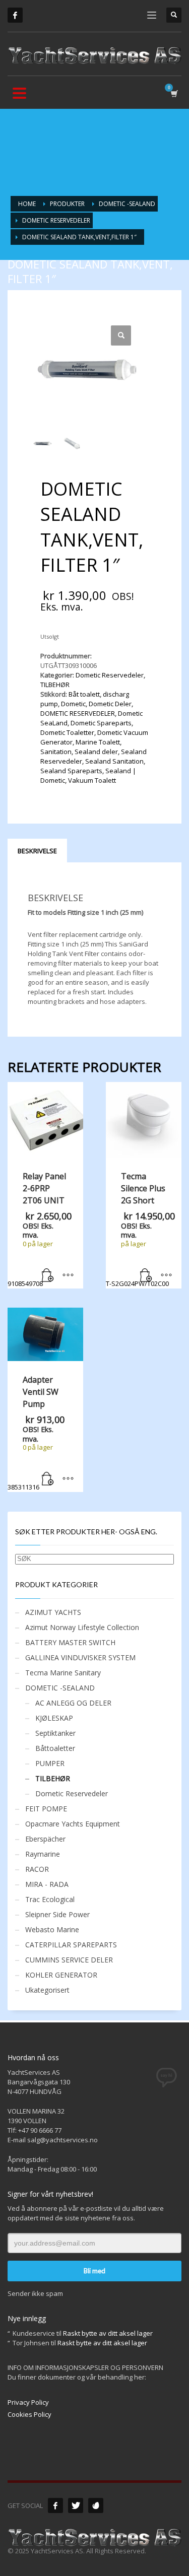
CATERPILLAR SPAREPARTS (71, 1945)
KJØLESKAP (54, 1718)
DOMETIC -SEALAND (60, 1688)
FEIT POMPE (46, 1809)
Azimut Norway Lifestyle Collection (82, 1627)
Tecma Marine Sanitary (63, 1673)
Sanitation (56, 752)
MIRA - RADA (47, 1884)
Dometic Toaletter (67, 732)
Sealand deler (96, 752)
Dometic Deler (110, 704)
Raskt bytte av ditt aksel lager (108, 2333)
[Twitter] (76, 2505)
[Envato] (96, 2505)
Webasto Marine (52, 1929)
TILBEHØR (55, 685)
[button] (121, 335)
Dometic (73, 704)
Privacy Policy (28, 2402)
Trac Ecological (50, 1899)
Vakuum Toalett (92, 780)
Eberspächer (45, 1839)
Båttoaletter (55, 1748)
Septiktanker (55, 1733)
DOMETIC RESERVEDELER (78, 713)
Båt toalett (84, 694)
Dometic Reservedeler (110, 675)
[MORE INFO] (68, 1276)
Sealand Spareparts (71, 771)
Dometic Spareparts (101, 723)
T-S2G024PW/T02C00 (140, 1229)
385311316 (36, 1433)
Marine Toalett (98, 742)
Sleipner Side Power (57, 1914)
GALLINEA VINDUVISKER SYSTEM (80, 1657)
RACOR (37, 1869)
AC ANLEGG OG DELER (73, 1703)
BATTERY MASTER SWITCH (70, 1642)
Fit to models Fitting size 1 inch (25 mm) (85, 912)
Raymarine (43, 1854)
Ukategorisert (47, 1990)
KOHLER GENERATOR (61, 1975)
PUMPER (50, 1763)
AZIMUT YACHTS (53, 1612)
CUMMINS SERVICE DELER (69, 1960)
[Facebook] (15, 15)
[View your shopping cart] (174, 93)
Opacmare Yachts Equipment (73, 1824)
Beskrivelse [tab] (37, 851)
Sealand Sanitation (114, 761)
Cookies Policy (29, 2414)
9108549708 (40, 1229)
